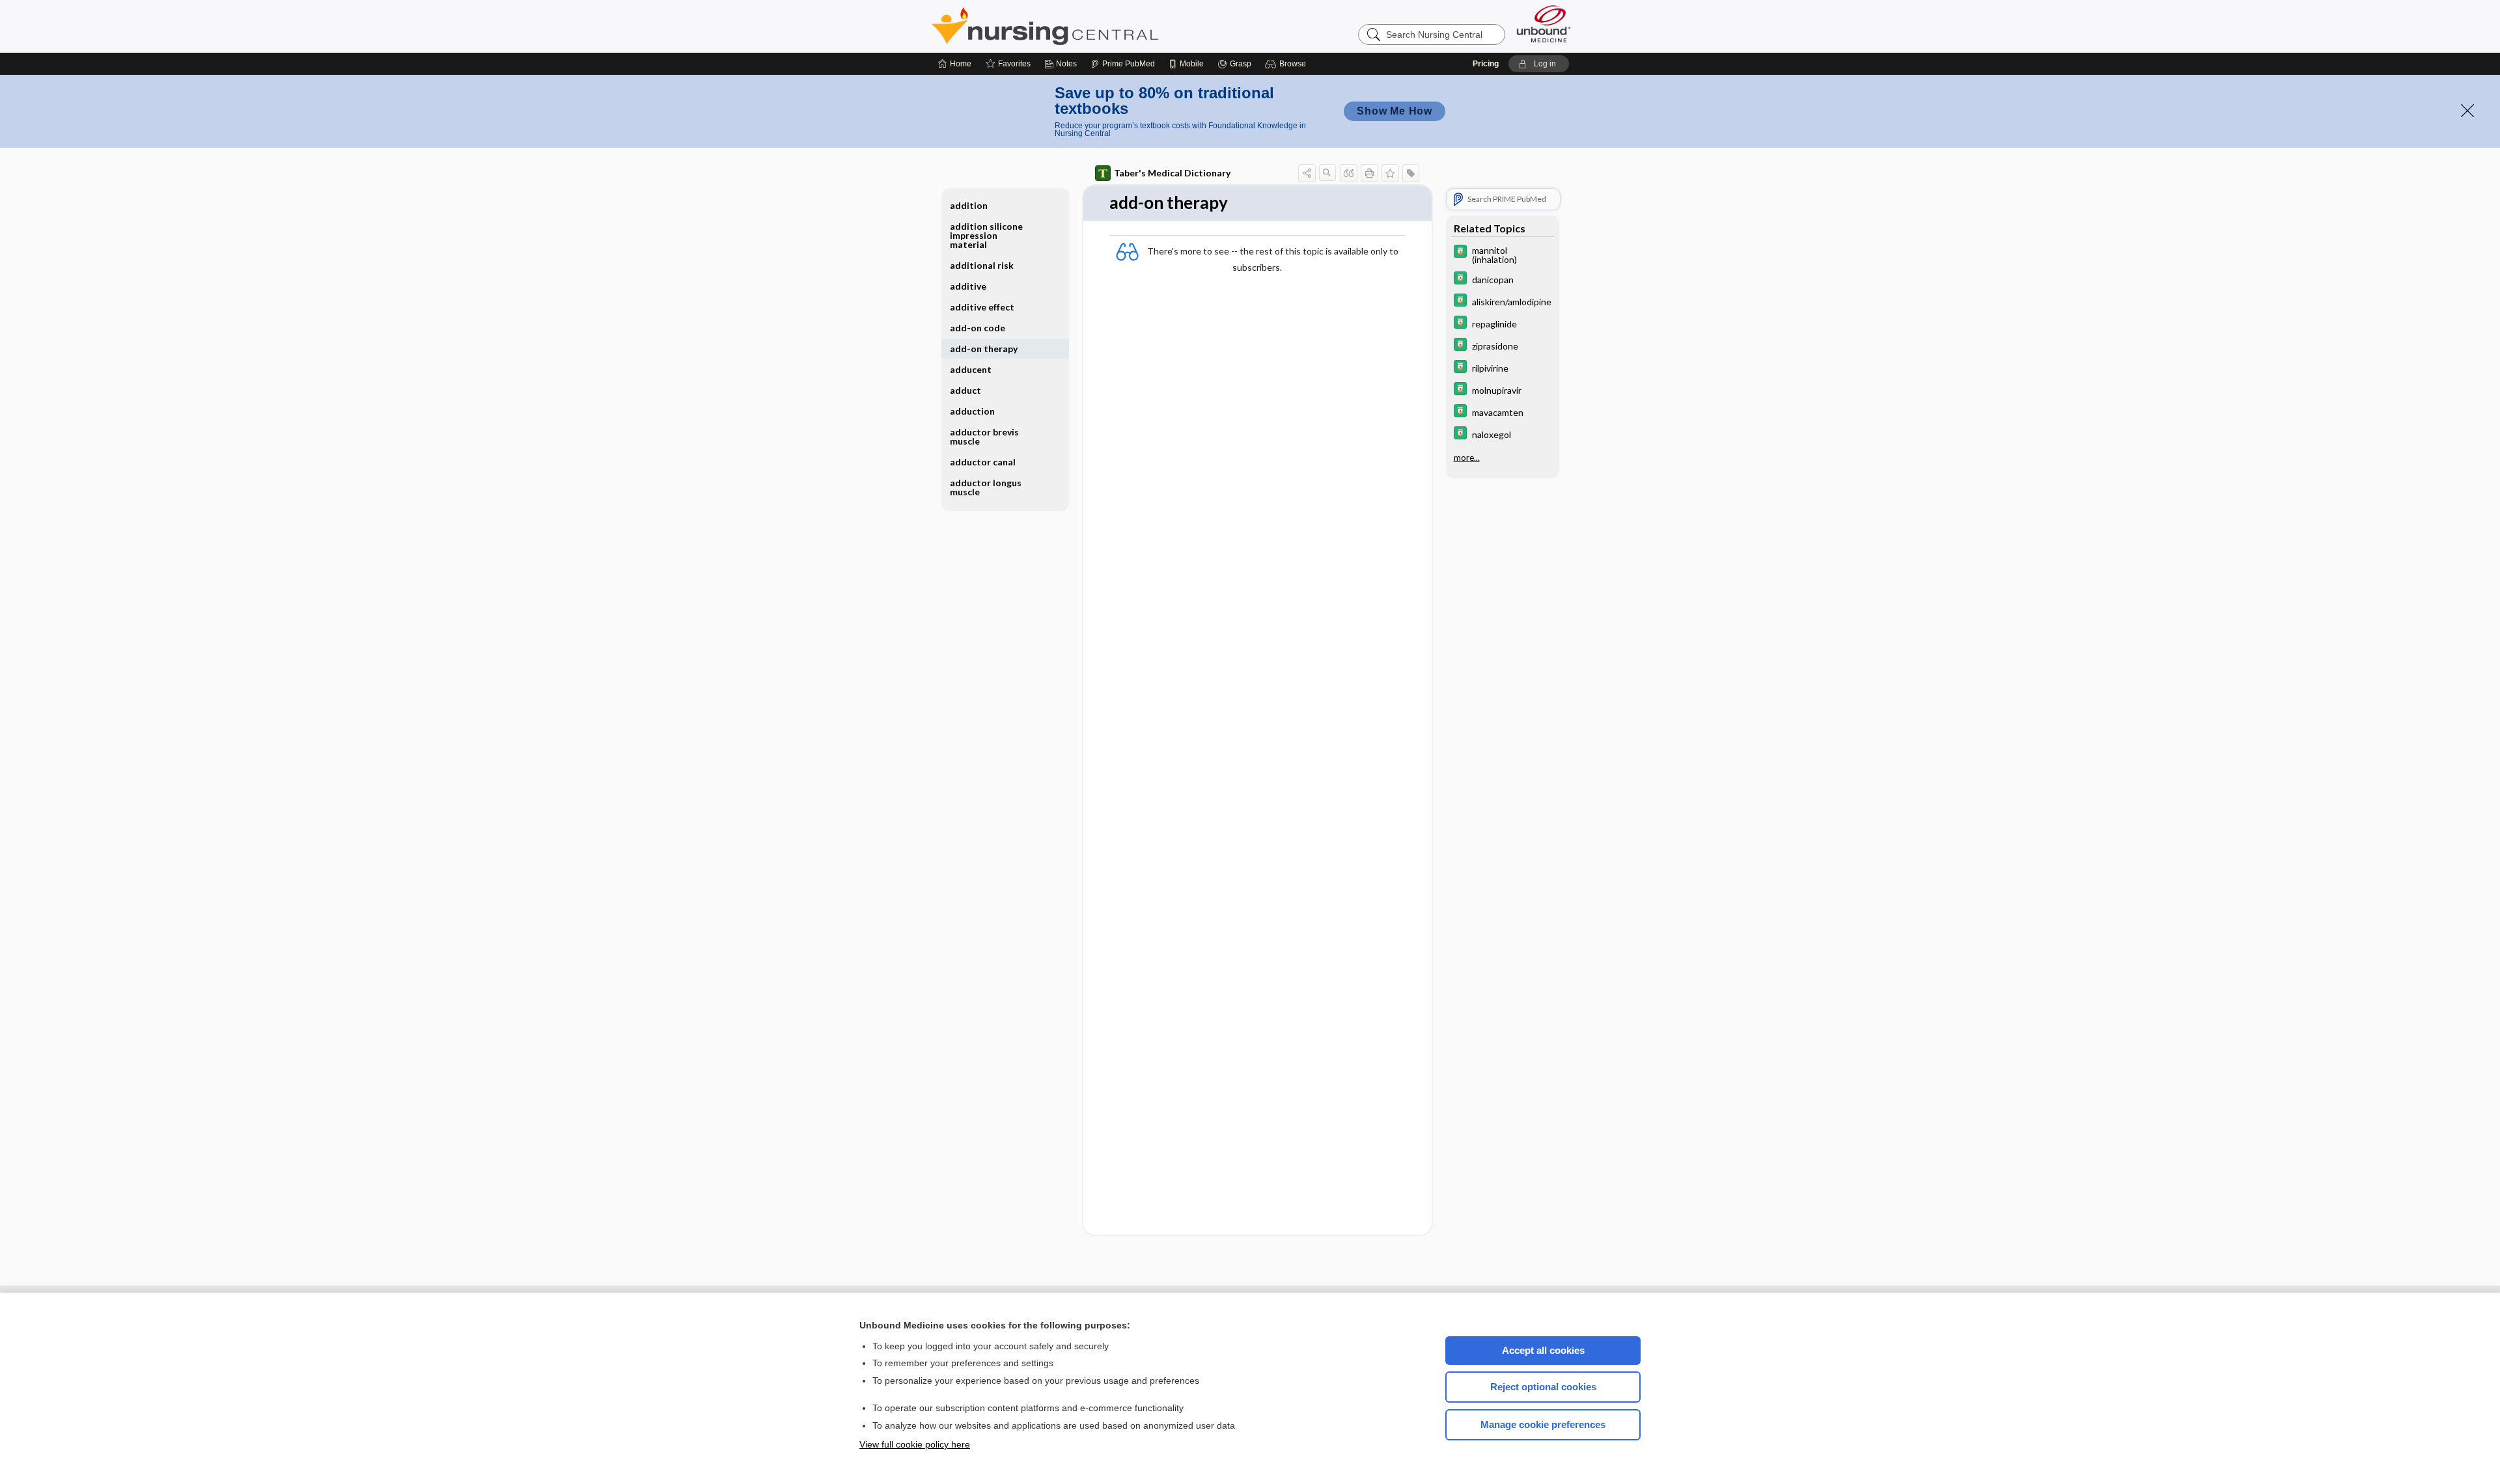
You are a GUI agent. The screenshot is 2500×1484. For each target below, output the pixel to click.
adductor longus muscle (986, 487)
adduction (972, 411)
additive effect (982, 307)
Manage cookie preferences (1543, 1424)
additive (968, 286)
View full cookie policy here (915, 1444)
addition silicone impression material (986, 235)
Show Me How (1395, 111)
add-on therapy (984, 349)
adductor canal (983, 462)
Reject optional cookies (1543, 1387)
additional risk (982, 265)
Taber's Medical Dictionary (1172, 173)
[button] (1287, 64)
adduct (965, 390)
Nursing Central (1094, 26)
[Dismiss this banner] (2467, 111)
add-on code (978, 328)
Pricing (1486, 64)
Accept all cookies (1543, 1350)
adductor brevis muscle (984, 436)
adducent (971, 369)
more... (1467, 458)
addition (969, 205)
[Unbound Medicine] (1544, 24)
